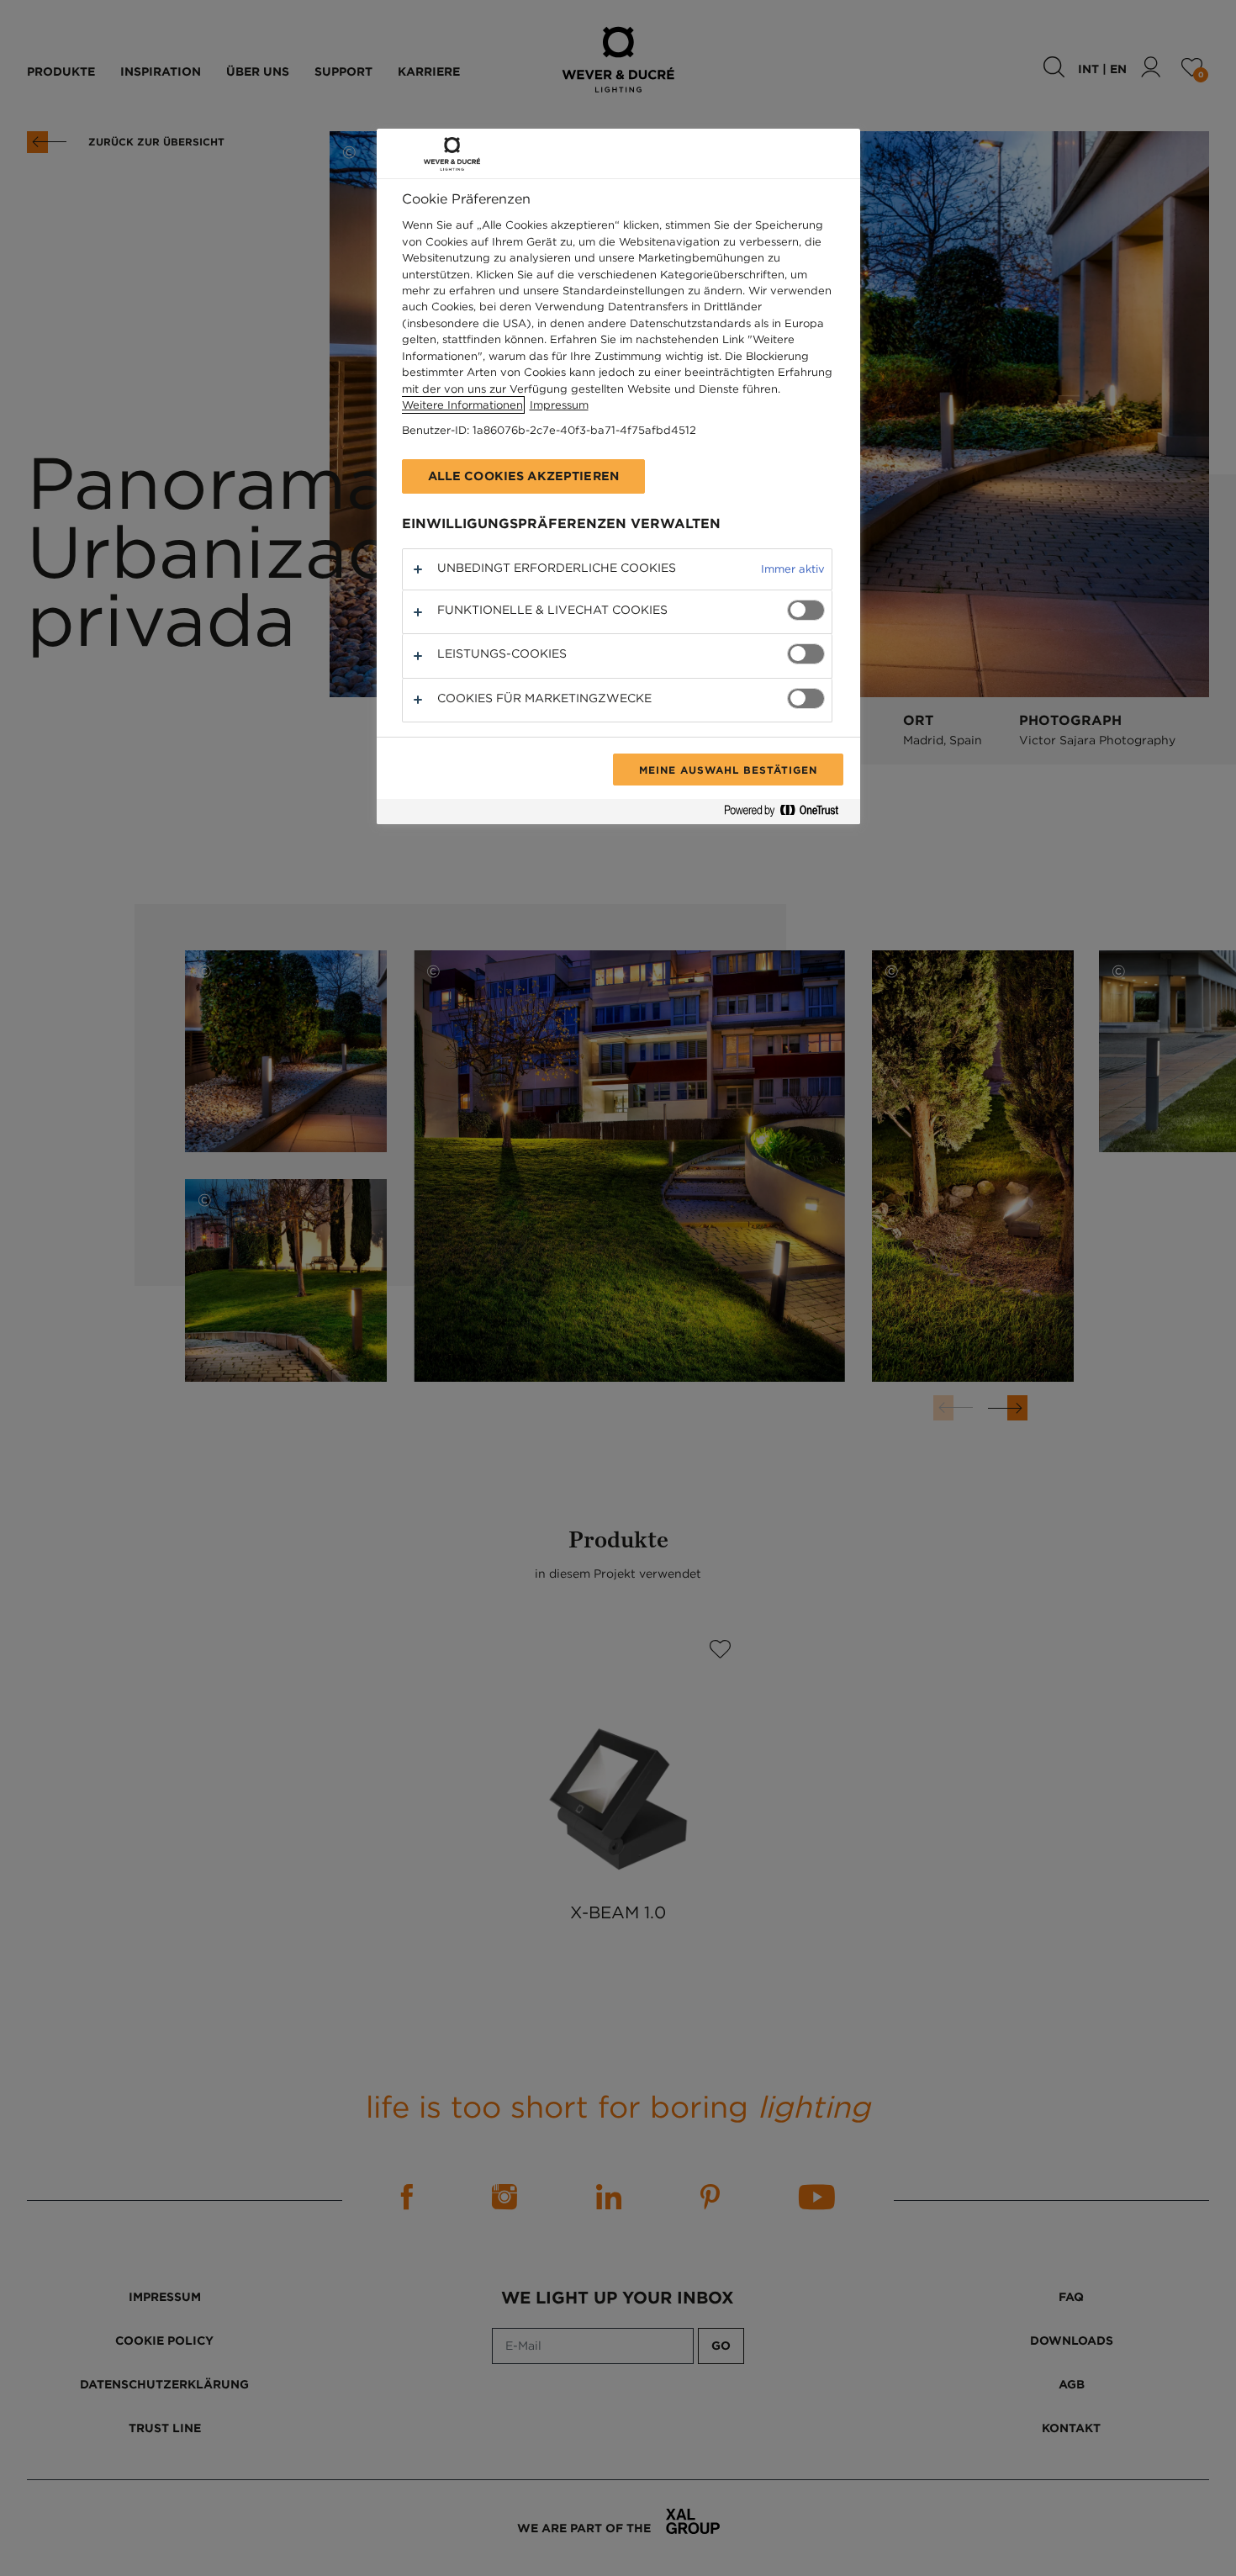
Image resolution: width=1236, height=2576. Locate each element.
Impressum (559, 405)
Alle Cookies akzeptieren (523, 476)
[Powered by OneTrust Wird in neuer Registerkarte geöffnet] (788, 814)
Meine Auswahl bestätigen (728, 770)
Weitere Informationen (462, 405)
